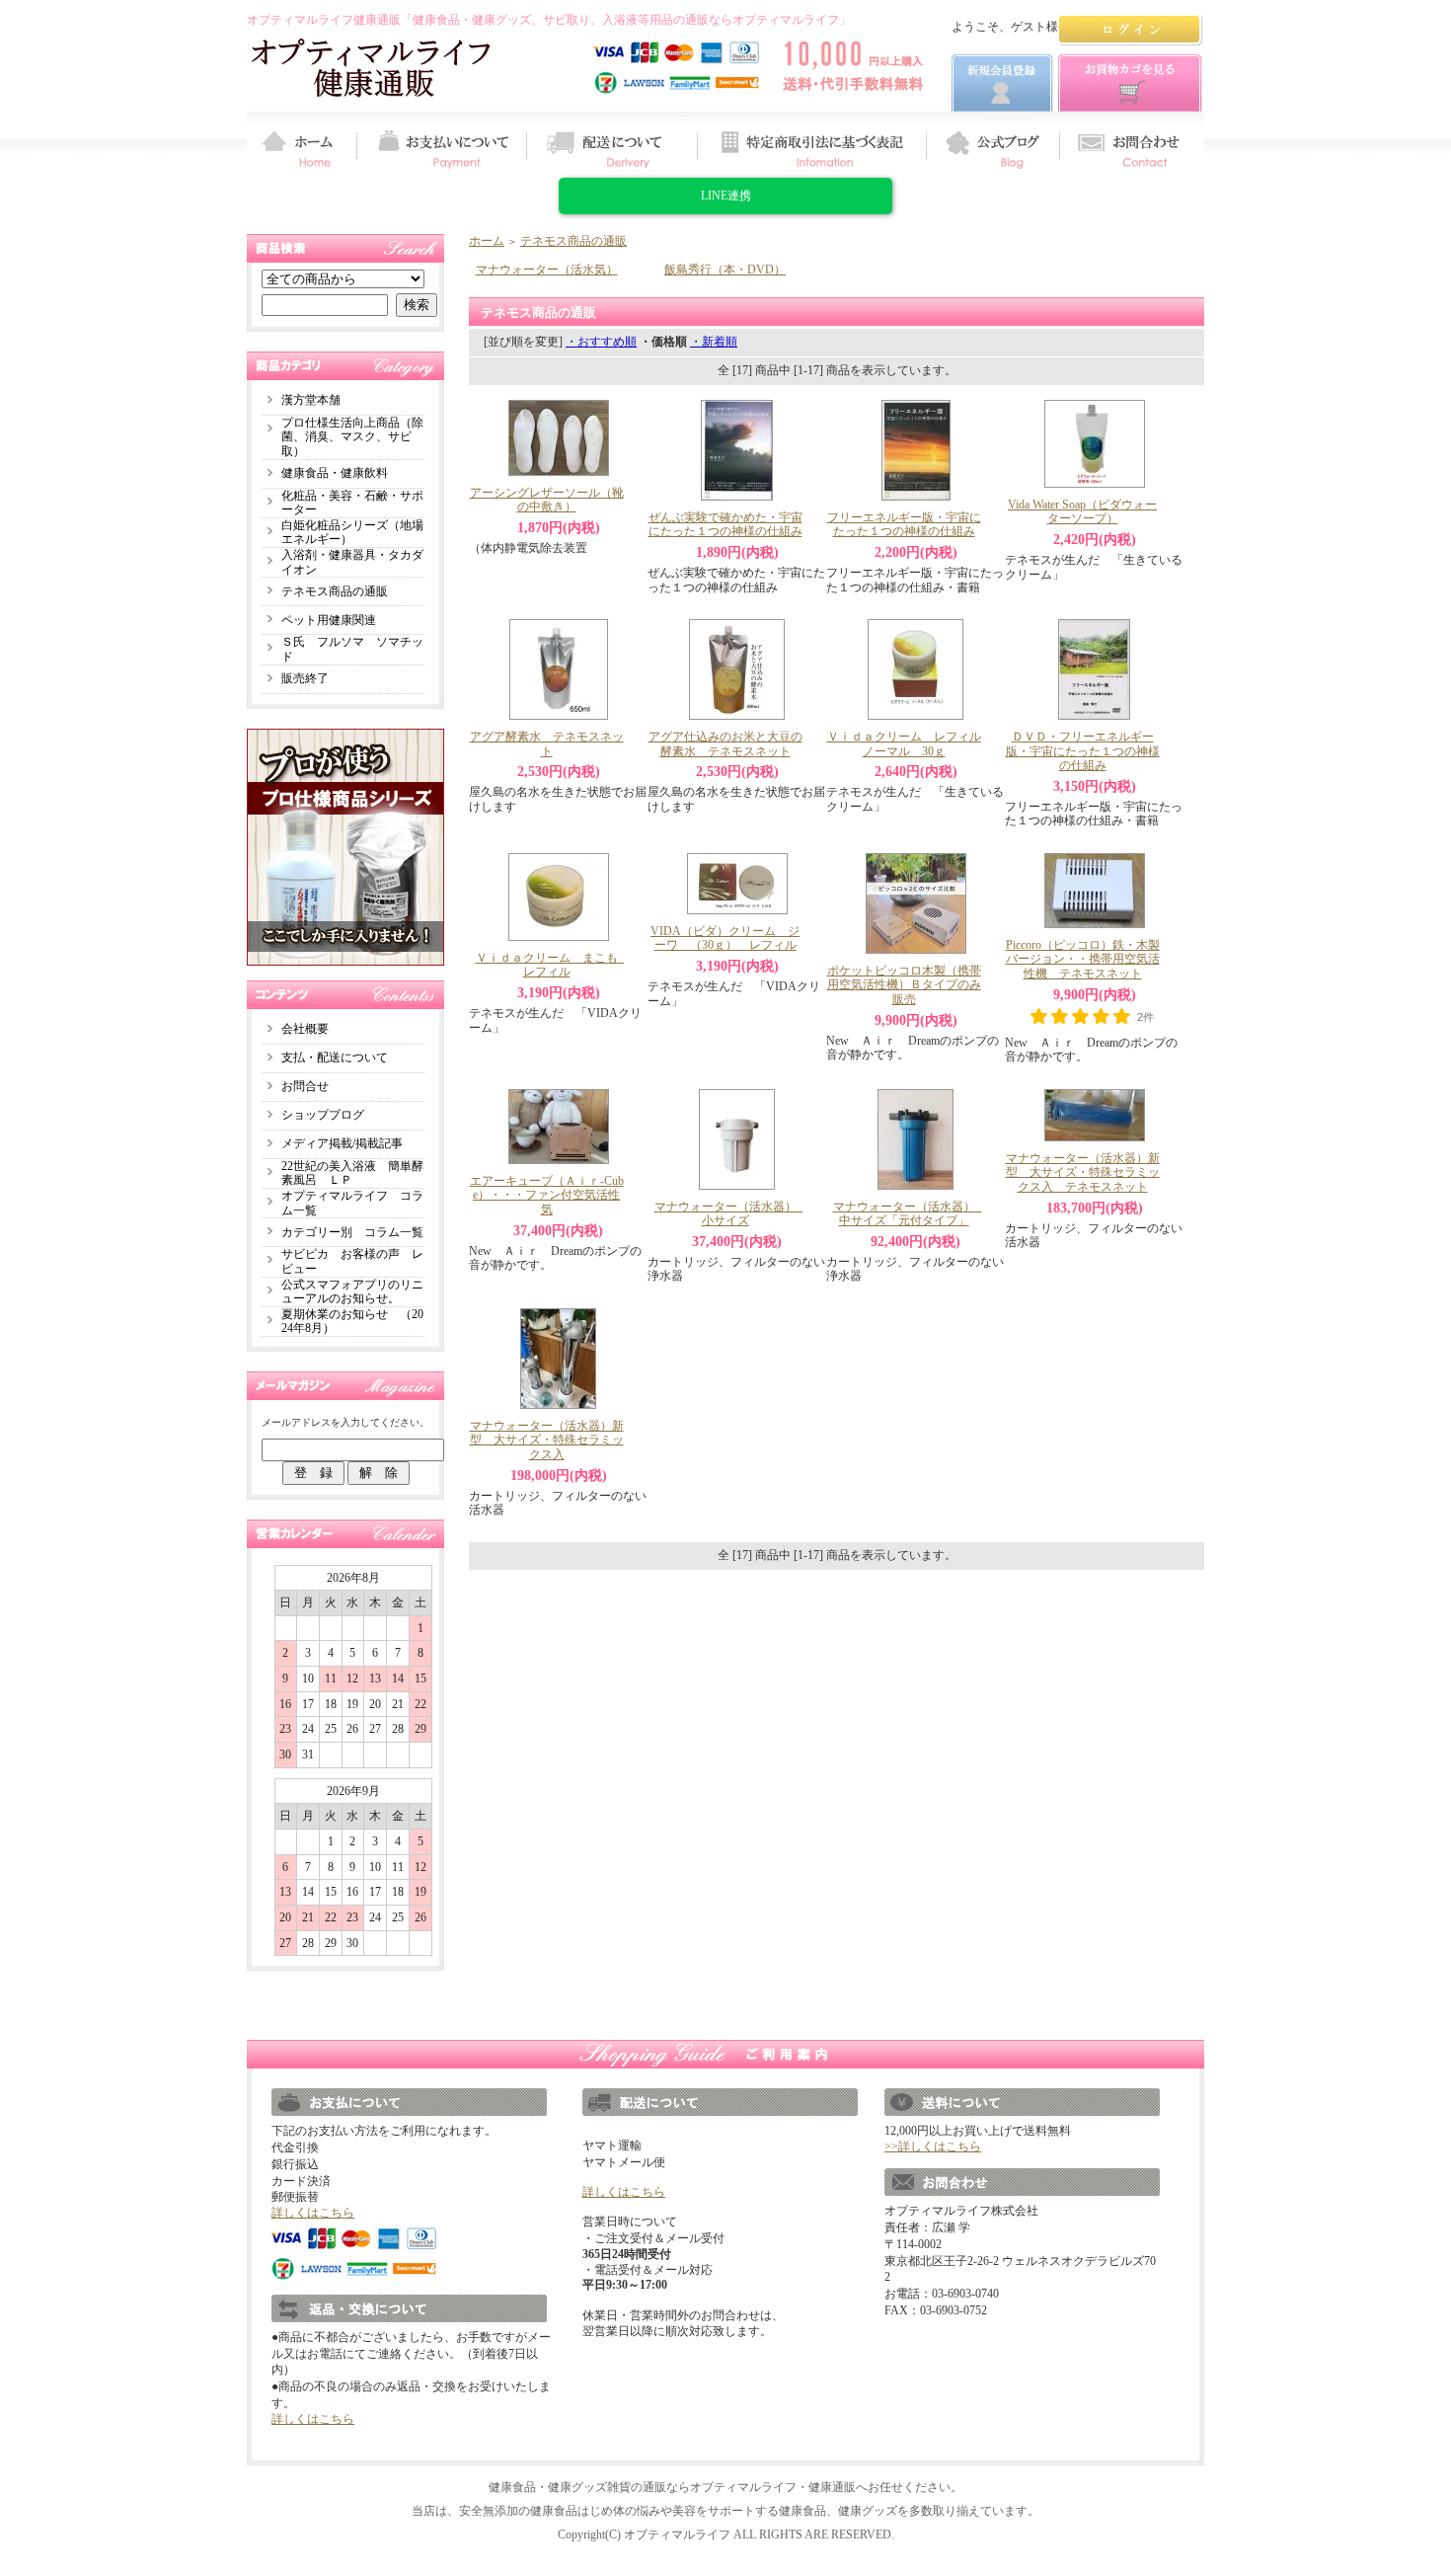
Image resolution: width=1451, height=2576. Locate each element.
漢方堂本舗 (311, 400)
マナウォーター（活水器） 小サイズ (731, 1214)
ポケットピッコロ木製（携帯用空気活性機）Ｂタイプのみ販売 (904, 985)
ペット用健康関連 (329, 620)
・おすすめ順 (601, 342)
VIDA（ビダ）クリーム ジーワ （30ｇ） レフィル (725, 938)
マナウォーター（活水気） (547, 270)
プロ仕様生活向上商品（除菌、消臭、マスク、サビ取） (352, 437)
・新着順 (714, 342)
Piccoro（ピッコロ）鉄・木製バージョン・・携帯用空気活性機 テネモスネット (1083, 959)
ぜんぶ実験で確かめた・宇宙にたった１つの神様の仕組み (725, 525)
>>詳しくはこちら (933, 2147)
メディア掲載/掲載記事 (342, 1143)
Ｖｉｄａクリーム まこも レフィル (553, 965)
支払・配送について (335, 1057)
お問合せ (305, 1086)
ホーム (487, 241)
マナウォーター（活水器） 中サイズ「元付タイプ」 (910, 1214)
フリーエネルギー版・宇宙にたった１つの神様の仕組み (904, 525)
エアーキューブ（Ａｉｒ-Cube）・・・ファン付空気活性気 (547, 1195)
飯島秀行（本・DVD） (725, 270)
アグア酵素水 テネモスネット (547, 744)
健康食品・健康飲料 (335, 473)
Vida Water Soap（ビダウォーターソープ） (1082, 512)
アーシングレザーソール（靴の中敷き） (547, 500)
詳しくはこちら (313, 2213)
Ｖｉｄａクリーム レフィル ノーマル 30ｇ (910, 744)
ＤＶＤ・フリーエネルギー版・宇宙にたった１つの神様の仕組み (1083, 751)
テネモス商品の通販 (335, 591)
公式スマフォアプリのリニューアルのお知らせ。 (352, 1292)
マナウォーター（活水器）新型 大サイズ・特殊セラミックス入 (547, 1440)
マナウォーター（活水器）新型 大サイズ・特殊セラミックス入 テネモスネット (1083, 1172)
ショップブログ (323, 1115)
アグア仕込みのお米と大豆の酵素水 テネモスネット (725, 744)
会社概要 (305, 1029)
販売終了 (305, 678)
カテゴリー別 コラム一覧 (352, 1232)
